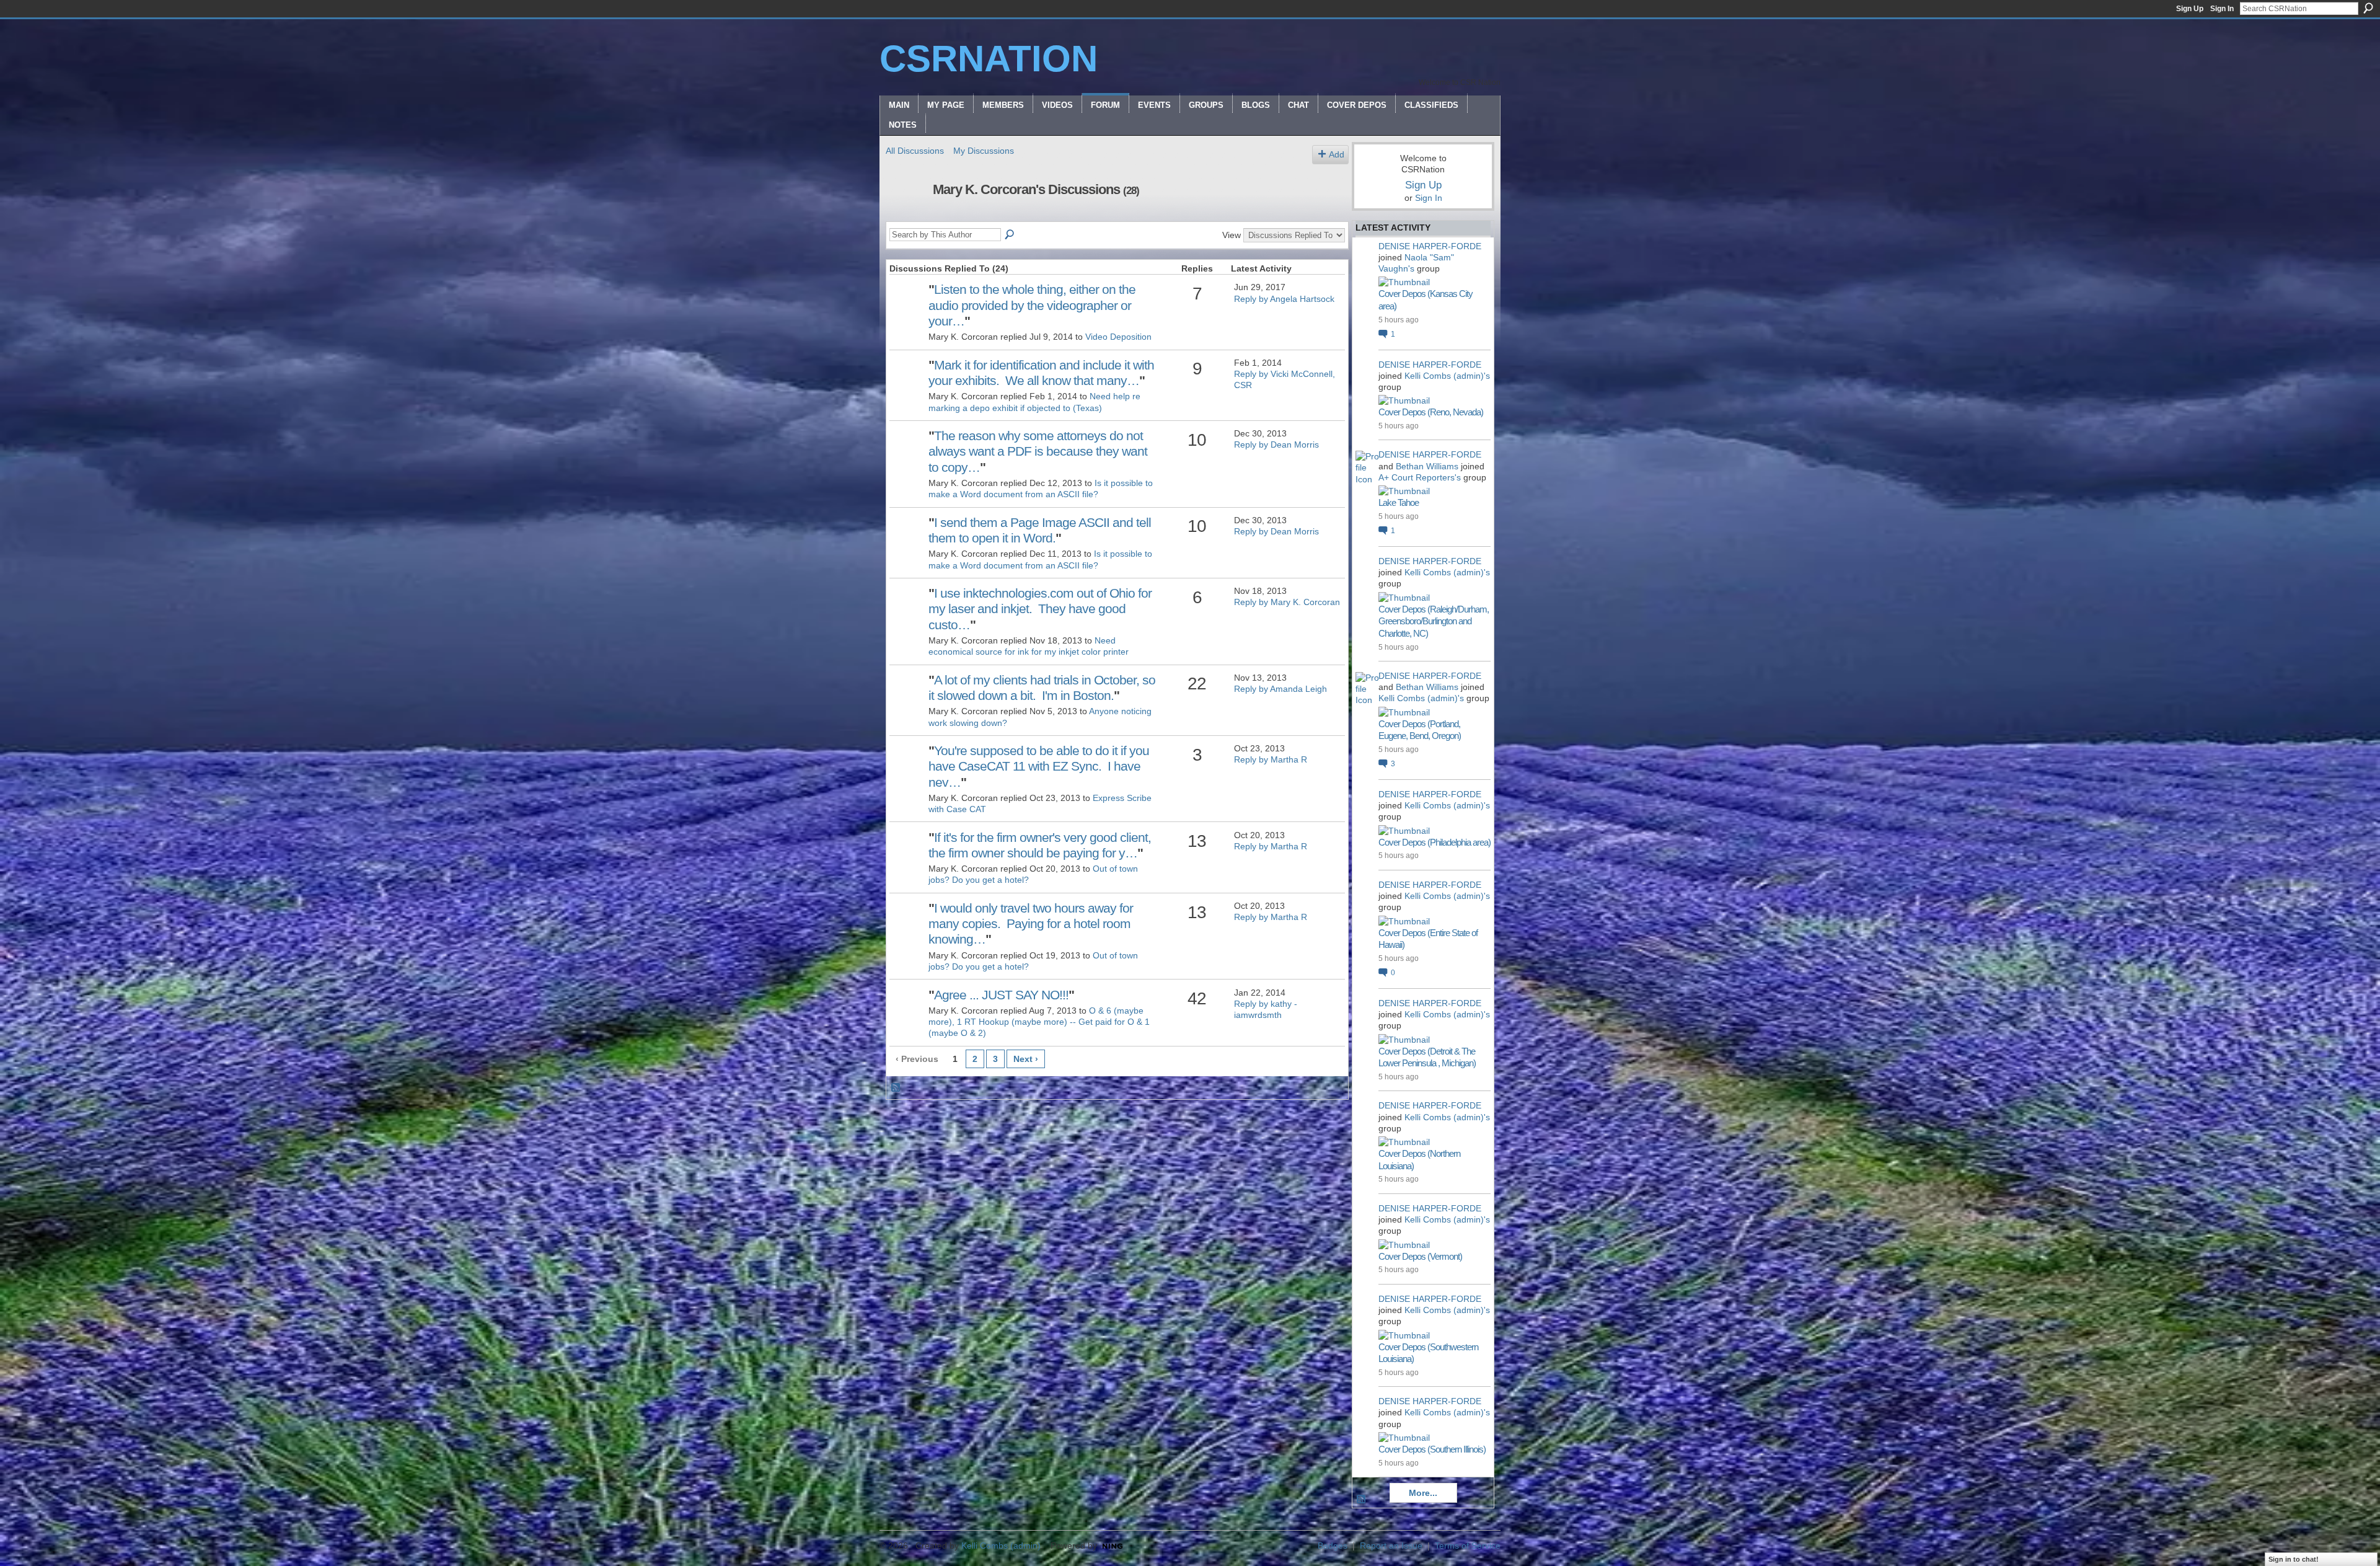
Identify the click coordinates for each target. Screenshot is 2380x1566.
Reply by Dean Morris (1276, 445)
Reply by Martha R (1271, 759)
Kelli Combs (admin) (1001, 1546)
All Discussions (915, 151)
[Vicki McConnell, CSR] (907, 384)
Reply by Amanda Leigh (1280, 689)
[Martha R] (907, 856)
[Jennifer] (907, 769)
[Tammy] (907, 308)
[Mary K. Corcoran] (906, 216)
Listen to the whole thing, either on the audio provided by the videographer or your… (1032, 305)
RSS (896, 1088)
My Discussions (984, 151)
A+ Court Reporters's (1420, 477)
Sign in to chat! (2294, 1559)
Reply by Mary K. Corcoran (1287, 602)
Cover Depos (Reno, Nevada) (1431, 412)
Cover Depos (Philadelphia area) (1435, 842)
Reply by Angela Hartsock (1284, 299)
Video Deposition (1118, 337)
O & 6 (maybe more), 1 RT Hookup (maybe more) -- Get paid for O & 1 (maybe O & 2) (1039, 1022)
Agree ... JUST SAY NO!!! (1001, 995)
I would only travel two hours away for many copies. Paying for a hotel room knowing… (1031, 923)
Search (2368, 8)
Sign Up (2190, 9)
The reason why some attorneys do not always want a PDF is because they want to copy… (1038, 451)
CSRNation (989, 59)
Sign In (2222, 9)
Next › (1026, 1059)
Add (1337, 154)
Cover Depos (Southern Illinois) (1432, 1449)
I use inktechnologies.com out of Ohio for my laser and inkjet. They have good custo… (1040, 608)
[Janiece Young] (907, 454)
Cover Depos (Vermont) (1420, 1256)
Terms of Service (1468, 1546)
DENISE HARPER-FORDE (1430, 246)
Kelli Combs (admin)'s (1447, 376)
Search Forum (1010, 235)
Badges (1333, 1546)
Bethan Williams (1427, 466)
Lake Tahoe (1399, 502)
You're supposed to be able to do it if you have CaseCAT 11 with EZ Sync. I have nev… (1039, 766)
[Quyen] (907, 1014)
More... (1423, 1493)
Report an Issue (1391, 1546)
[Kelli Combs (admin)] (907, 699)
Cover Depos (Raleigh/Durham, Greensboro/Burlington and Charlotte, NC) (1434, 621)
